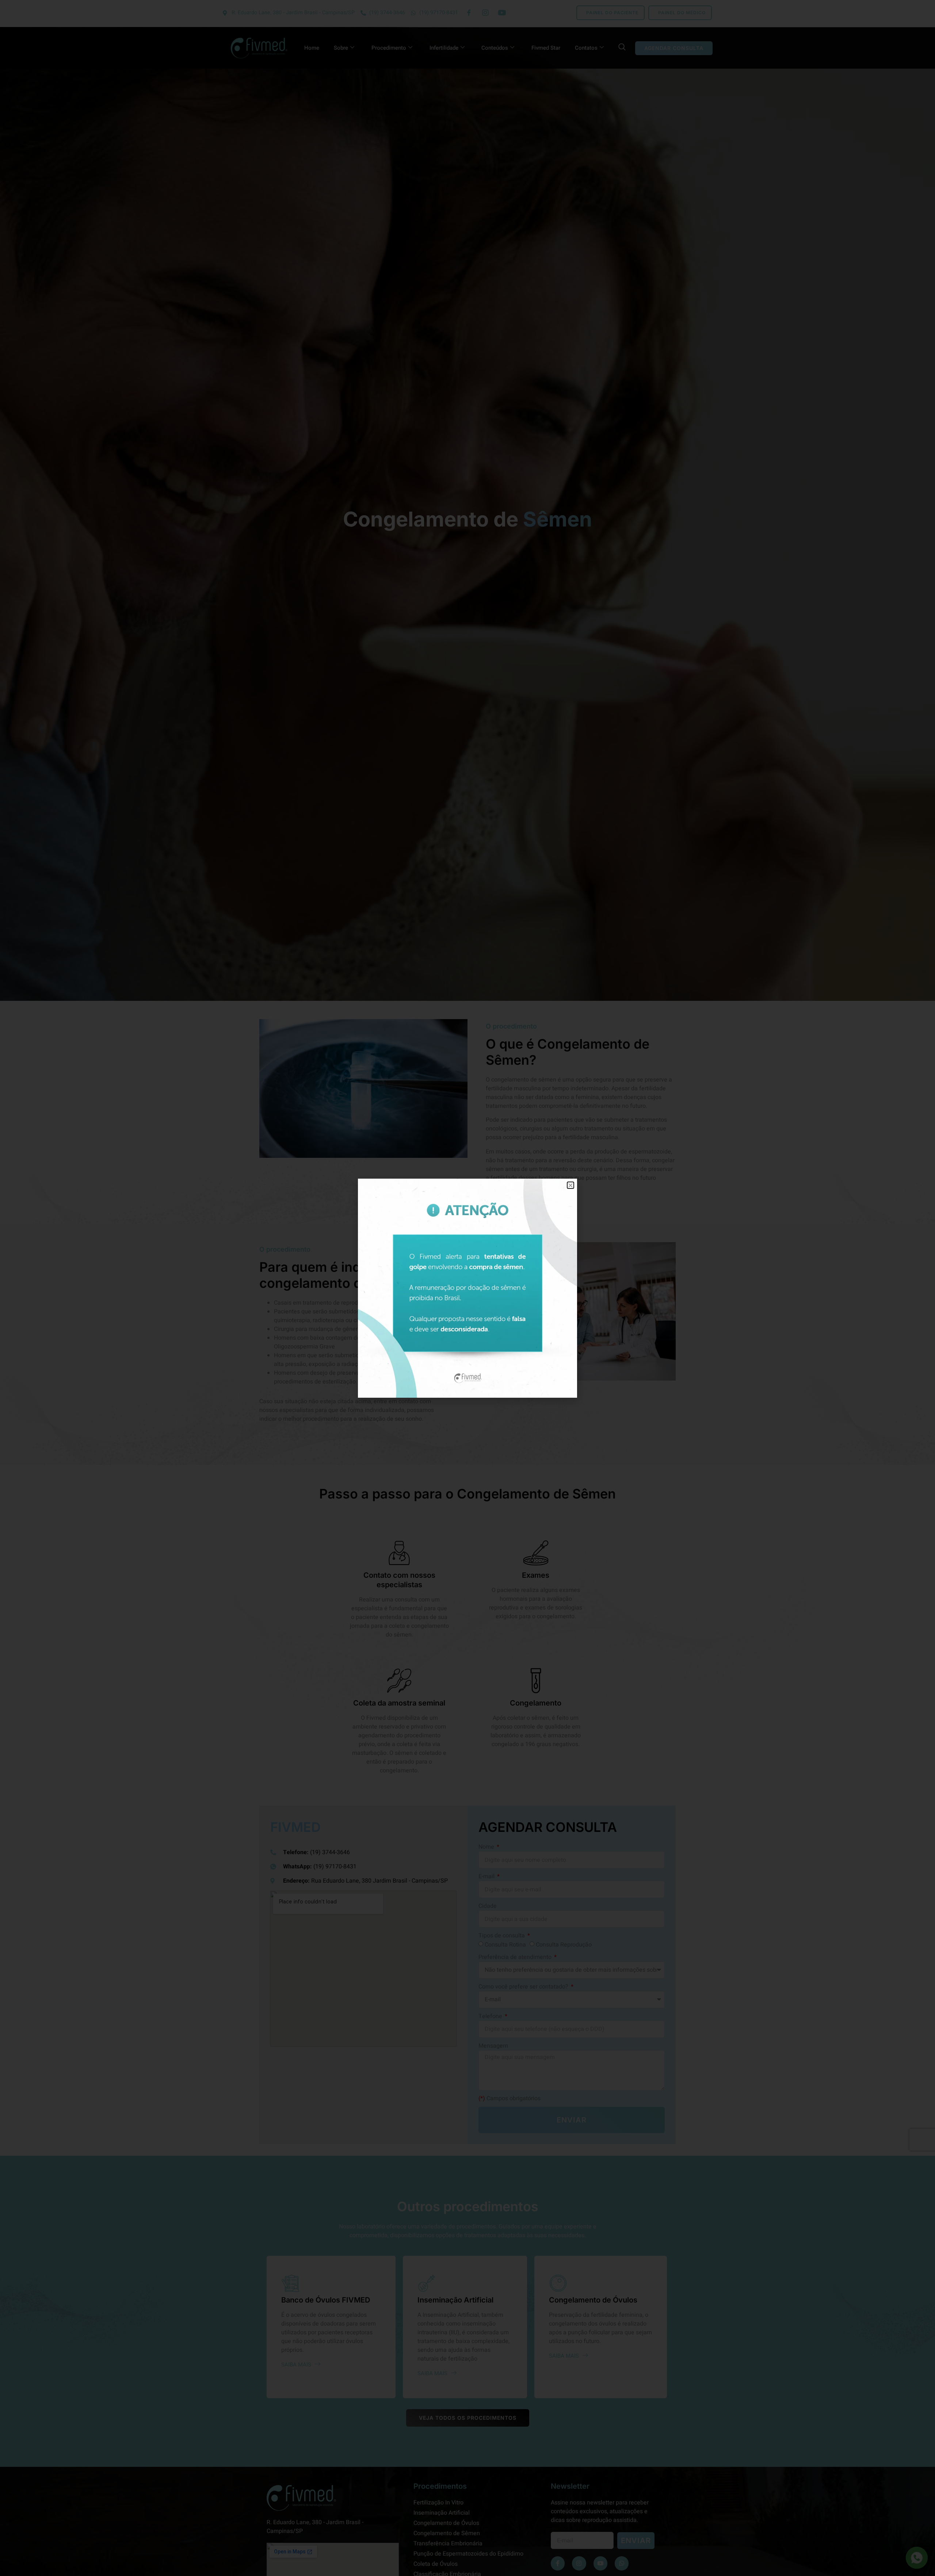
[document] (467, 1288)
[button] (570, 1185)
